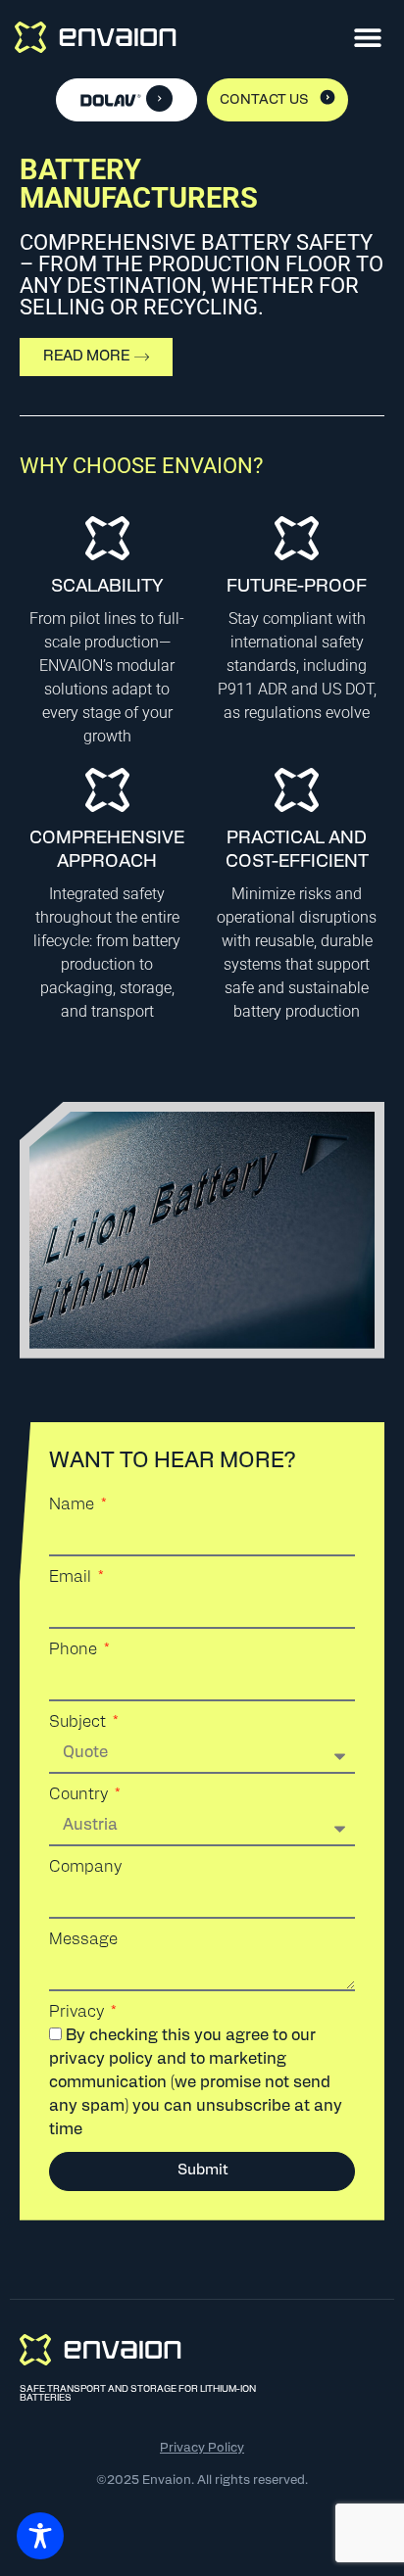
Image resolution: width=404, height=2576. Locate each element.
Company (85, 1868)
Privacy (78, 2013)
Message (83, 1940)
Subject (79, 1723)
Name (74, 1505)
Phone (75, 1650)
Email (72, 1578)
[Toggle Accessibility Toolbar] (40, 2536)
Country (80, 1795)
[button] (367, 37)
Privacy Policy (202, 2448)
